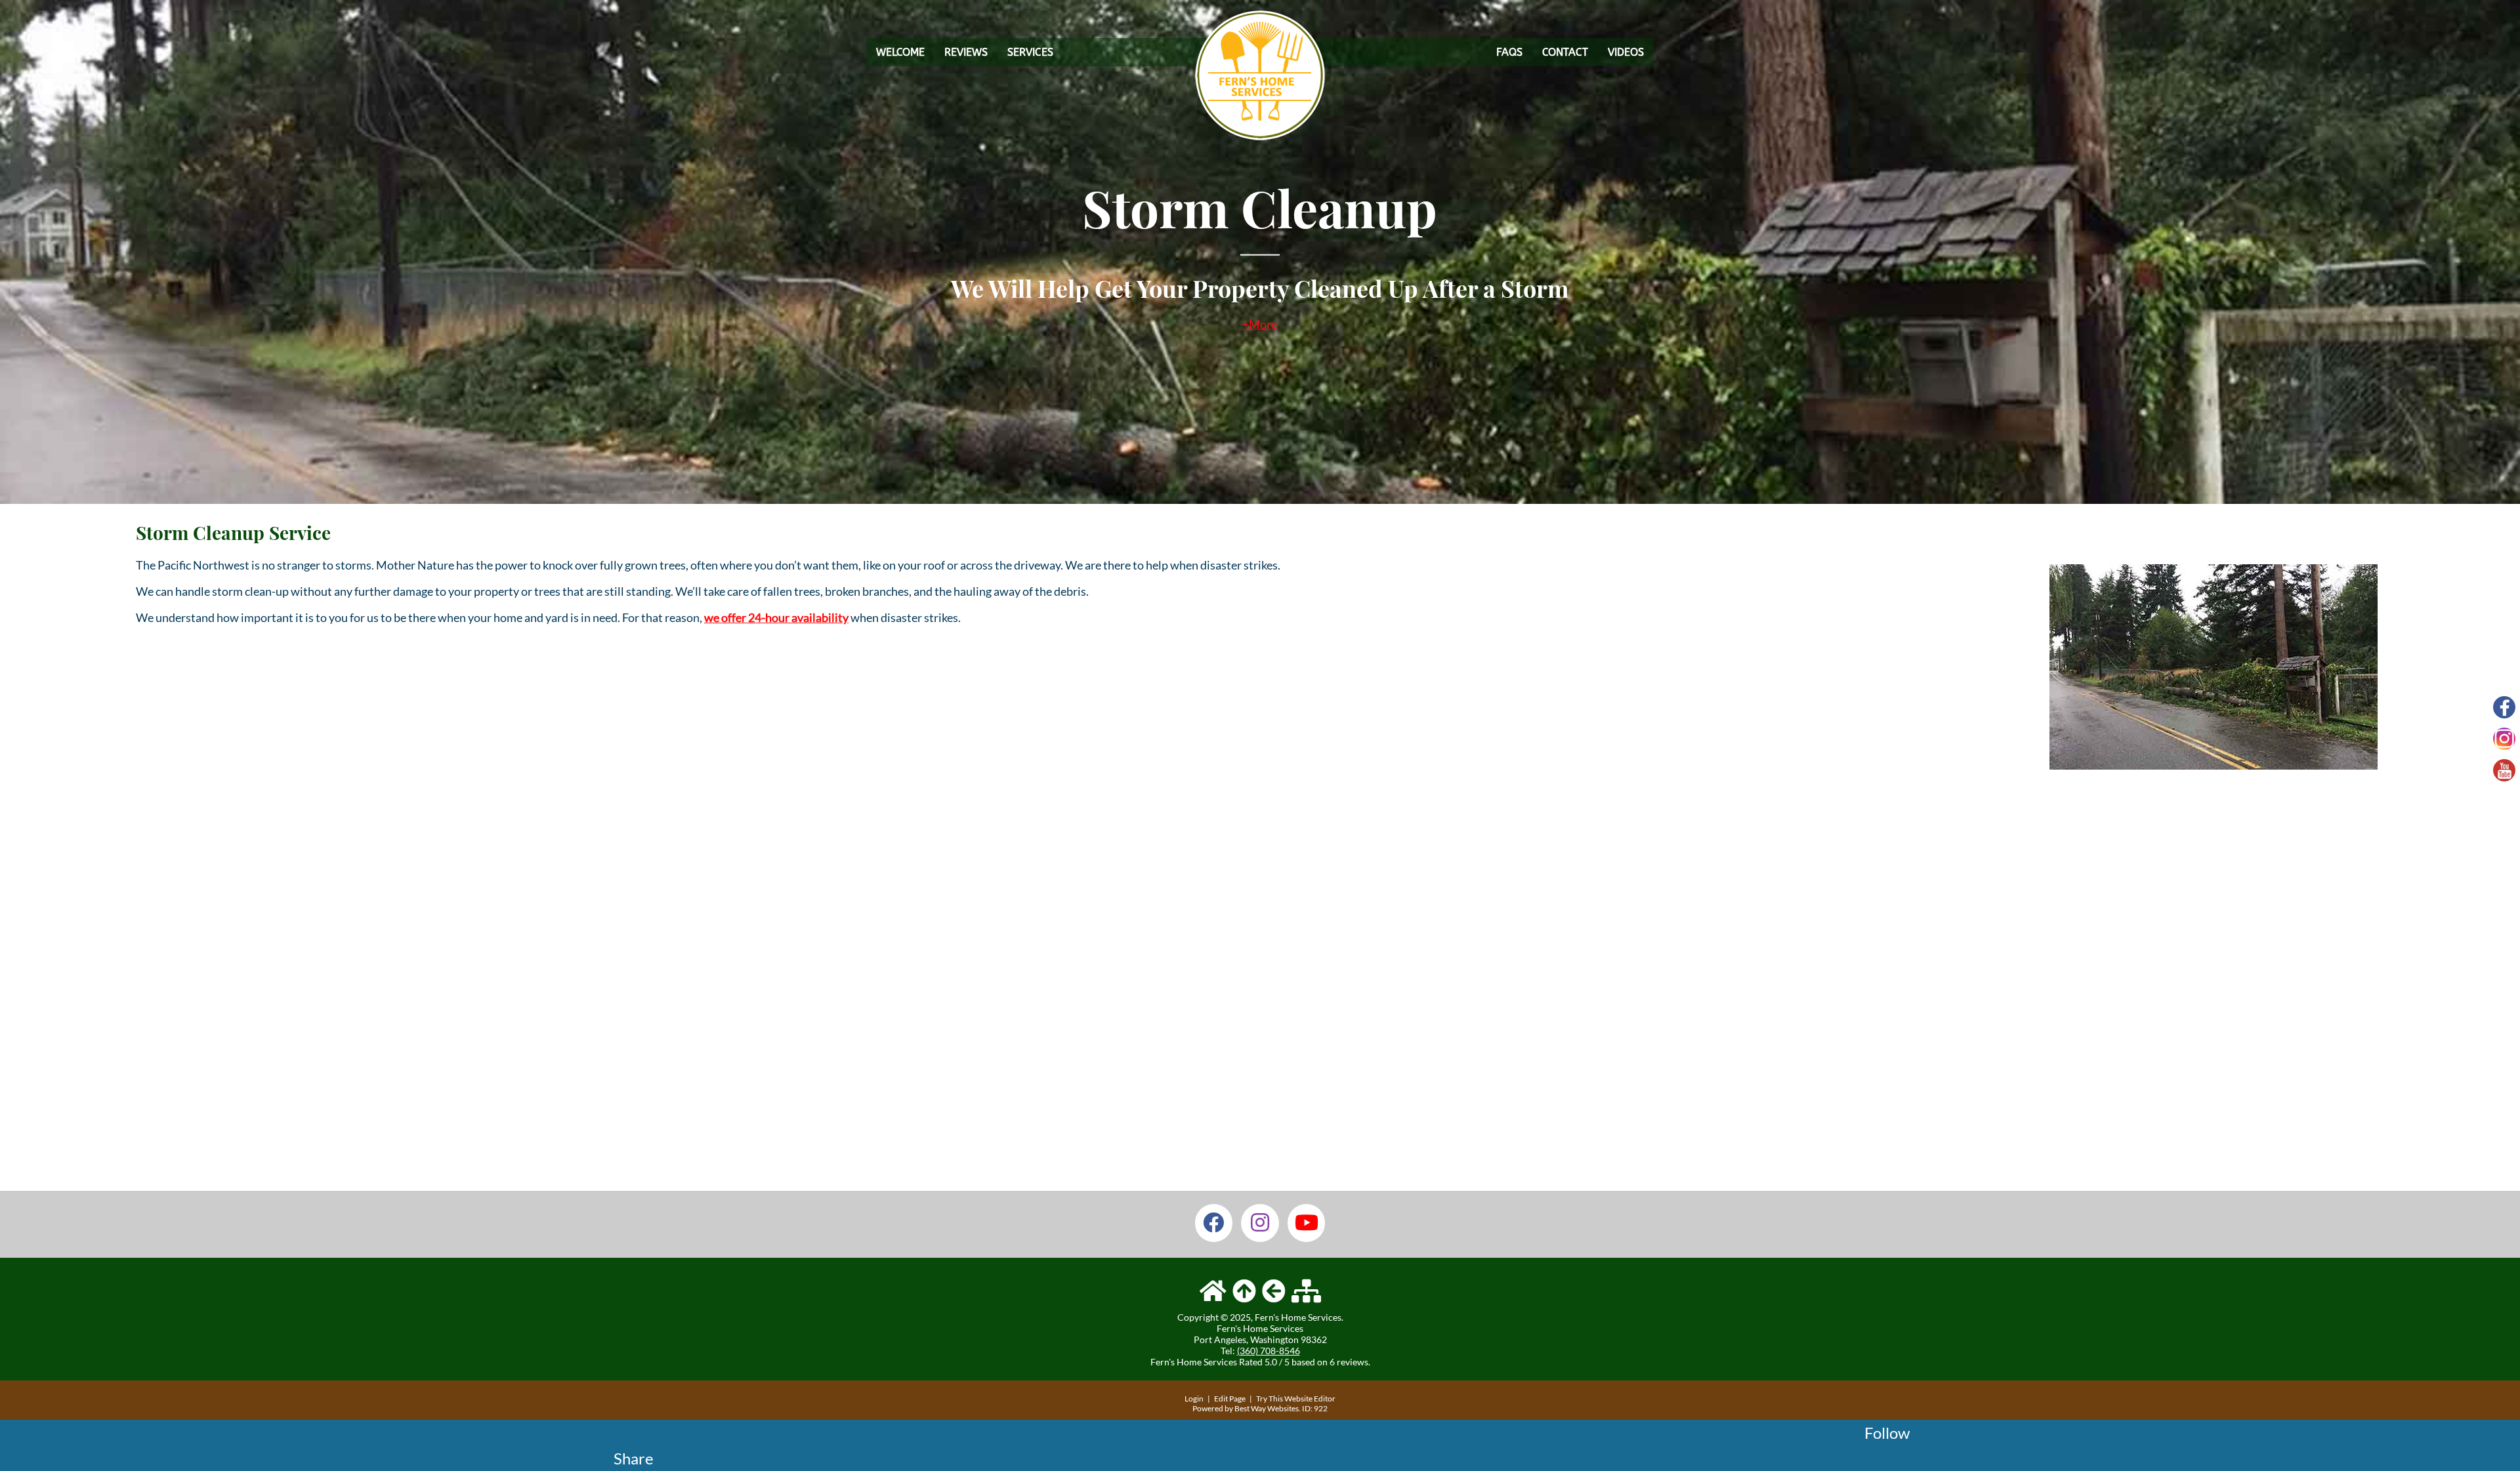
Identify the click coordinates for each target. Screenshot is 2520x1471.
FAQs (1509, 52)
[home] (1213, 1291)
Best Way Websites (1267, 1408)
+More (1260, 324)
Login (1194, 1398)
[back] (1274, 1291)
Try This (1270, 1398)
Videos (1626, 52)
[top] (1244, 1291)
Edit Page (1230, 1398)
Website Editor (1310, 1398)
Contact (1565, 52)
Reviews (966, 52)
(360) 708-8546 (1269, 1351)
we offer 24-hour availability (776, 617)
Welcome (900, 52)
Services (1030, 52)
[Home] (1260, 136)
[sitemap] (1306, 1291)
